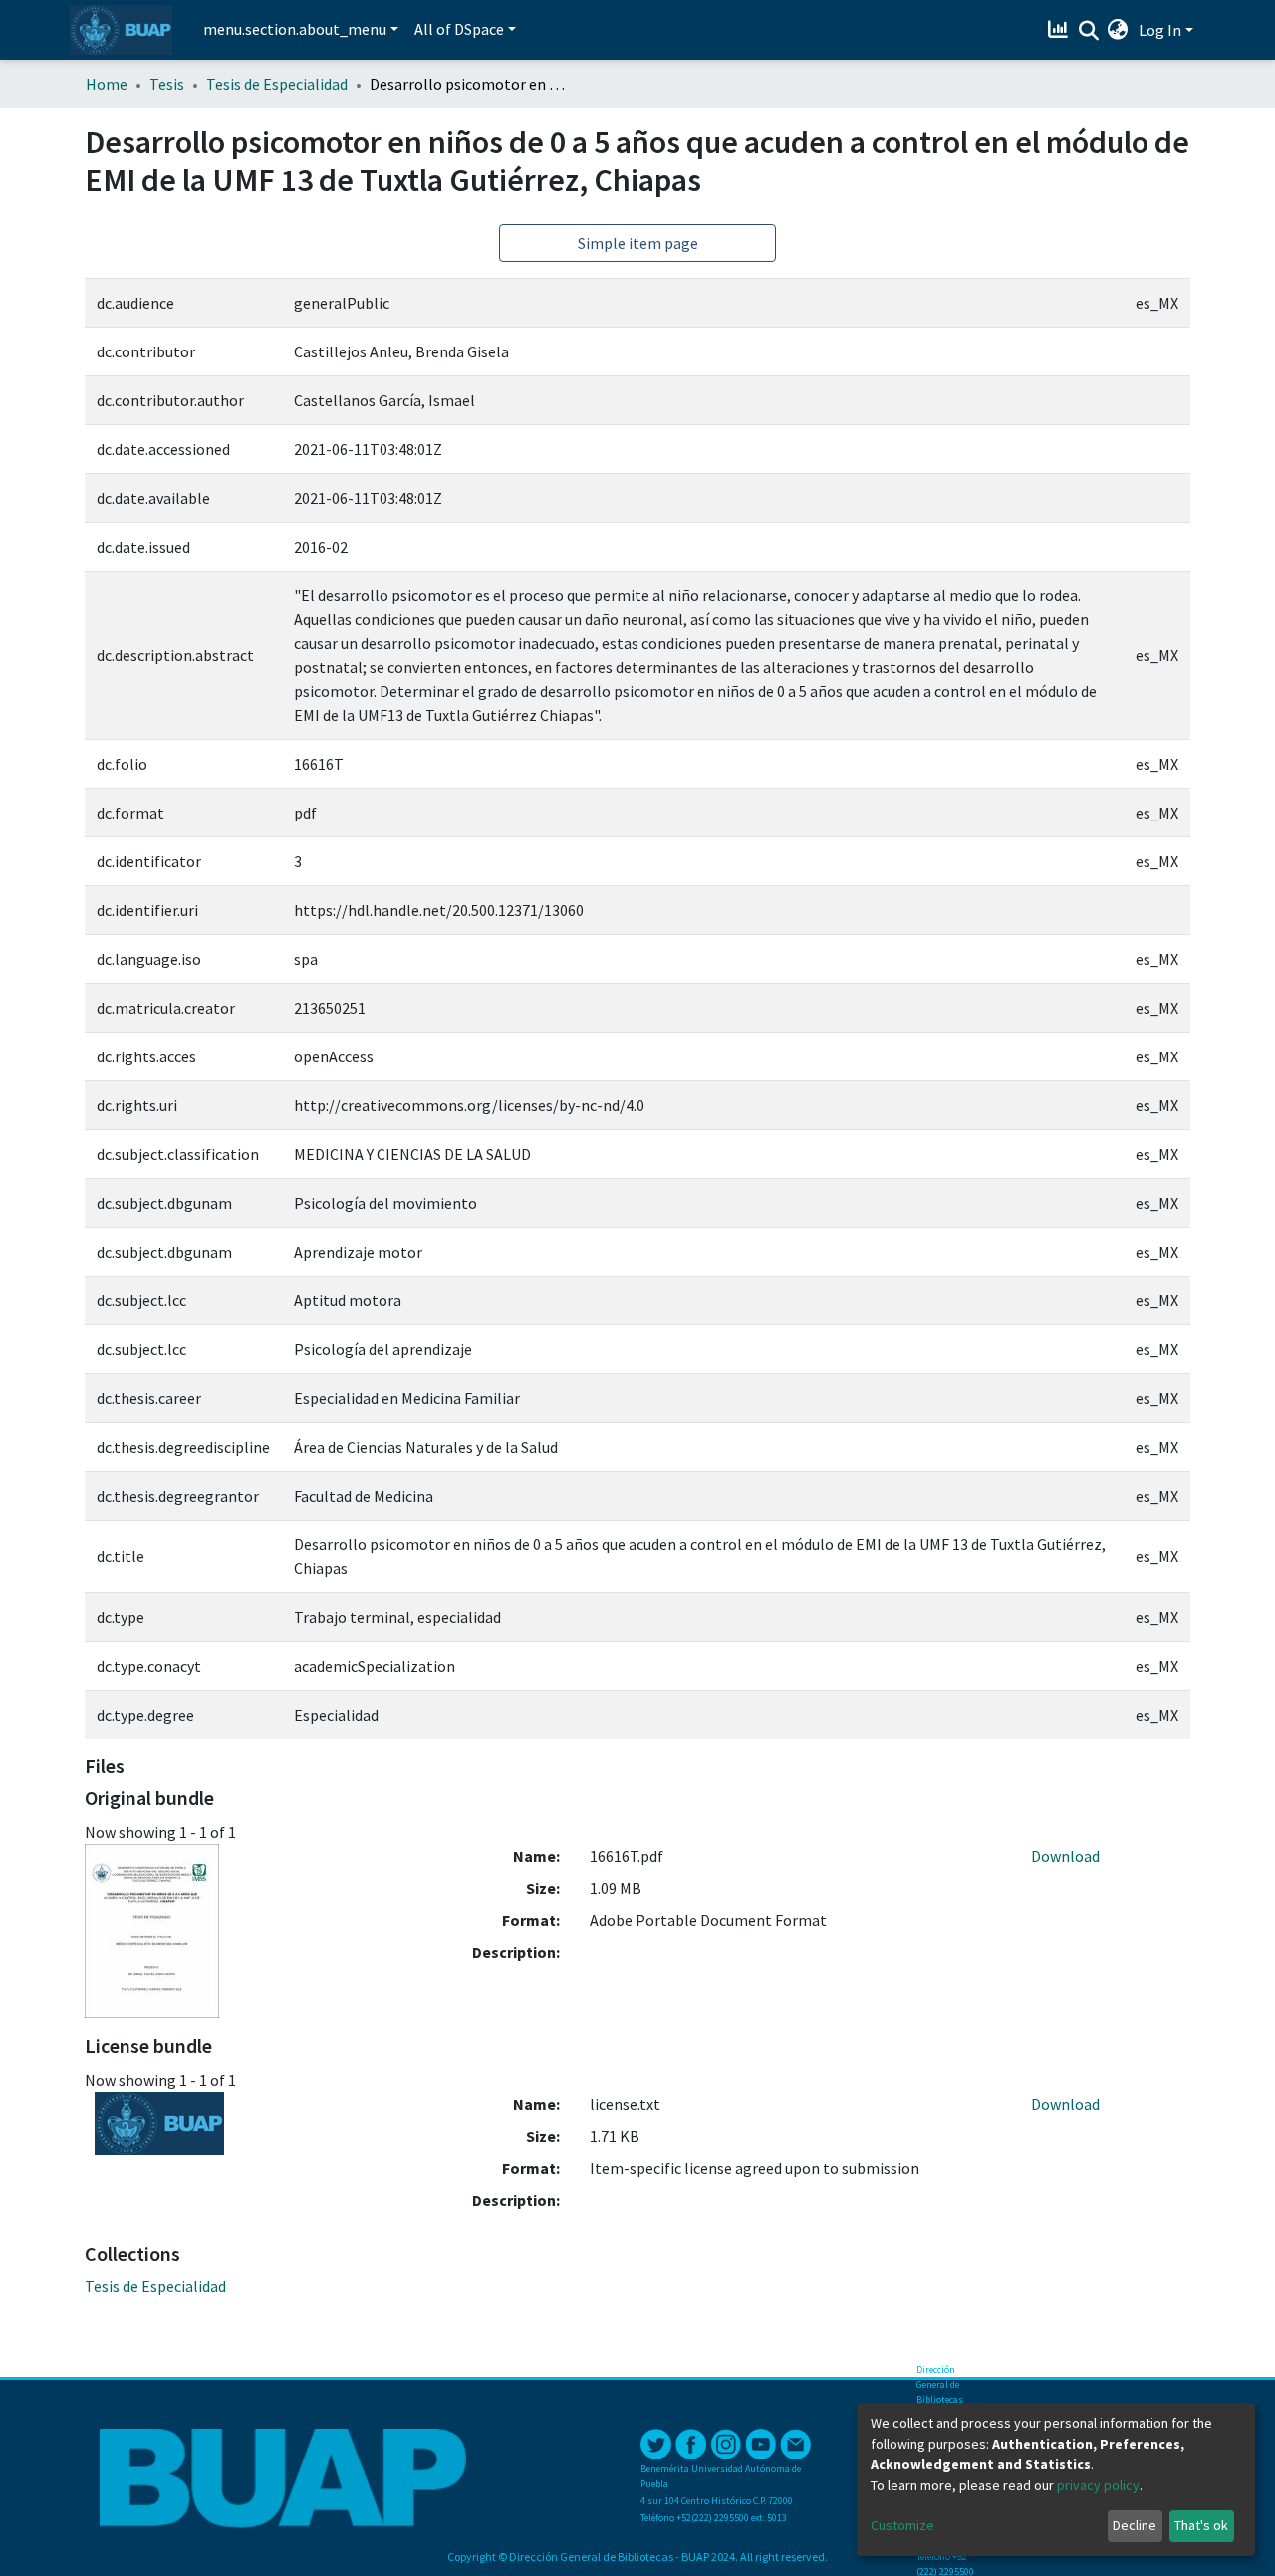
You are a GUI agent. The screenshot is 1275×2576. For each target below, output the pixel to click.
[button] (1118, 30)
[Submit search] (1088, 31)
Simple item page (638, 243)
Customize (902, 2525)
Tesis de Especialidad (277, 84)
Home (107, 84)
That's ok (1201, 2525)
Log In (1160, 30)
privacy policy (1098, 2485)
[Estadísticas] (1060, 30)
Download (1065, 1856)
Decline (1135, 2525)
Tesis (167, 84)
